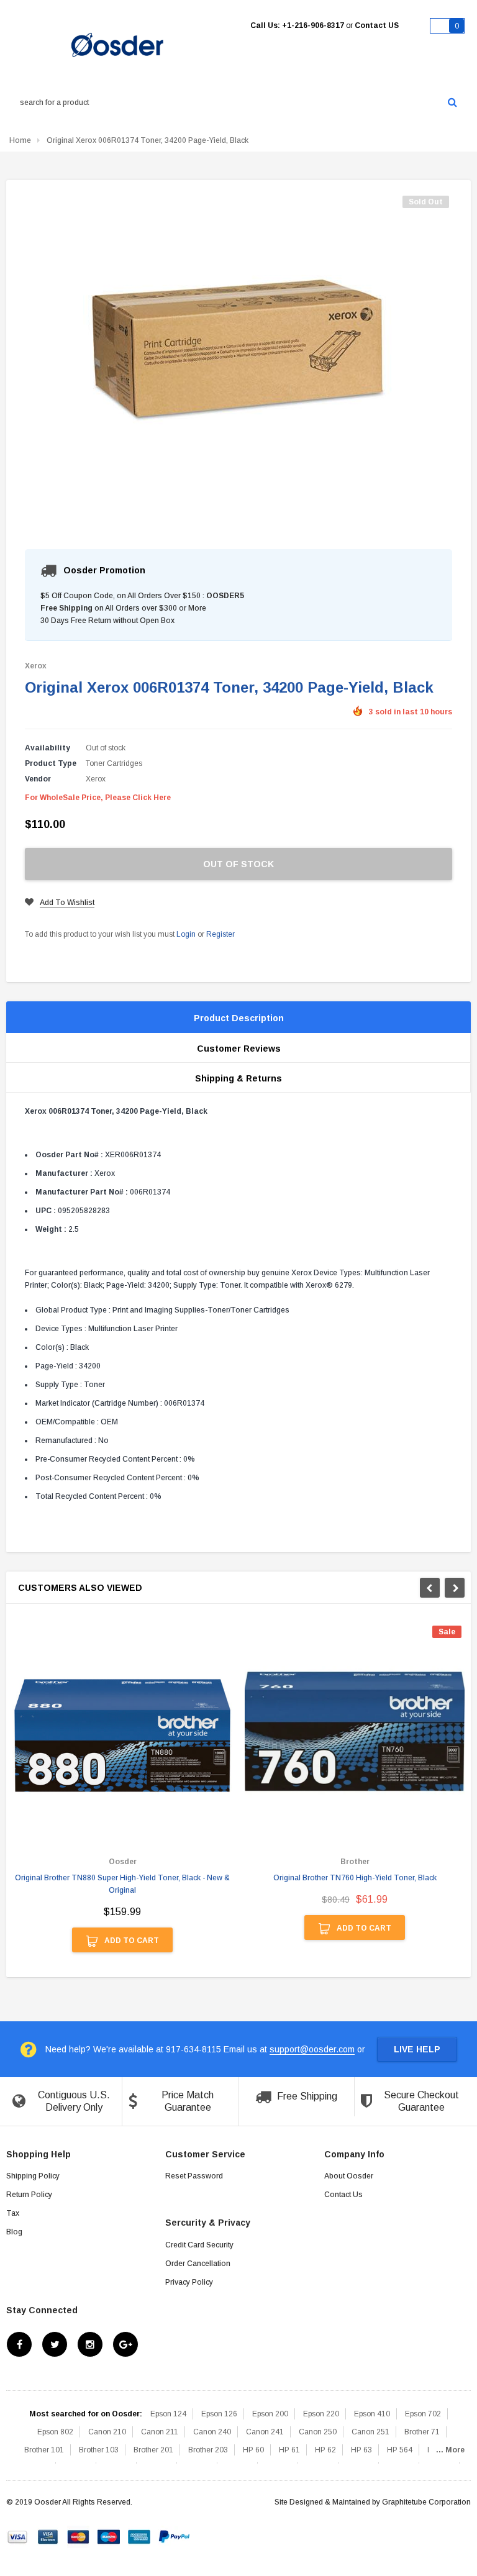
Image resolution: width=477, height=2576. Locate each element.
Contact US (377, 25)
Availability (48, 748)
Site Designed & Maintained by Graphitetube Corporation (373, 2502)
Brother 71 (422, 2432)
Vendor (38, 779)
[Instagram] (90, 2344)
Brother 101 (44, 2450)
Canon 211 (160, 2432)
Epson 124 (168, 2414)
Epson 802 (55, 2432)
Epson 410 (372, 2414)
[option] (122, 1795)
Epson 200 (270, 2414)
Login (186, 934)
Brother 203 (208, 2450)
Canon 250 (318, 2432)
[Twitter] (55, 2344)
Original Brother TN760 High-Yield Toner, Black (355, 1878)
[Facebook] (19, 2344)
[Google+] (125, 2344)
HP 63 (361, 2450)
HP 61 (289, 2450)
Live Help (417, 2049)
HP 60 (253, 2450)
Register (220, 934)
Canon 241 (265, 2432)
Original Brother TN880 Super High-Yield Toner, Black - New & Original (122, 1884)
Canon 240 (212, 2432)
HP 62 (325, 2450)
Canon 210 (107, 2432)
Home (20, 140)
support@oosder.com (312, 2049)
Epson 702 (423, 2414)
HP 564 (400, 2450)
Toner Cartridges (114, 763)
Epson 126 (219, 2414)
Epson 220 (321, 2414)
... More (450, 2450)
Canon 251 (370, 2432)
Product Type (51, 763)
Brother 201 (153, 2450)
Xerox (36, 666)
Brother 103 (99, 2450)
